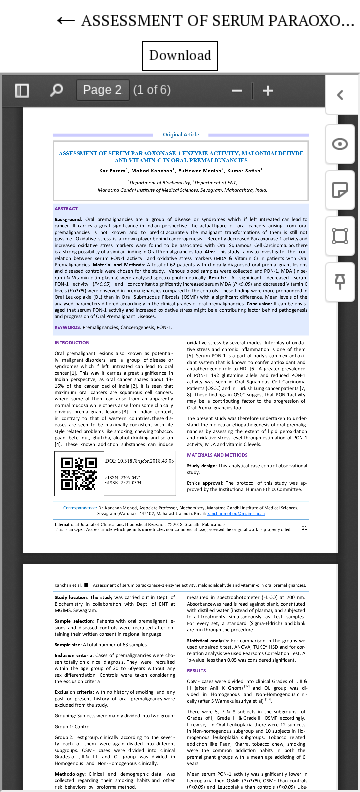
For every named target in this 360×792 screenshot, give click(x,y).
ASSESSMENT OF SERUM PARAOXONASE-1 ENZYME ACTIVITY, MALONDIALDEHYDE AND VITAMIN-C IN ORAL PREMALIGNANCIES (220, 20)
